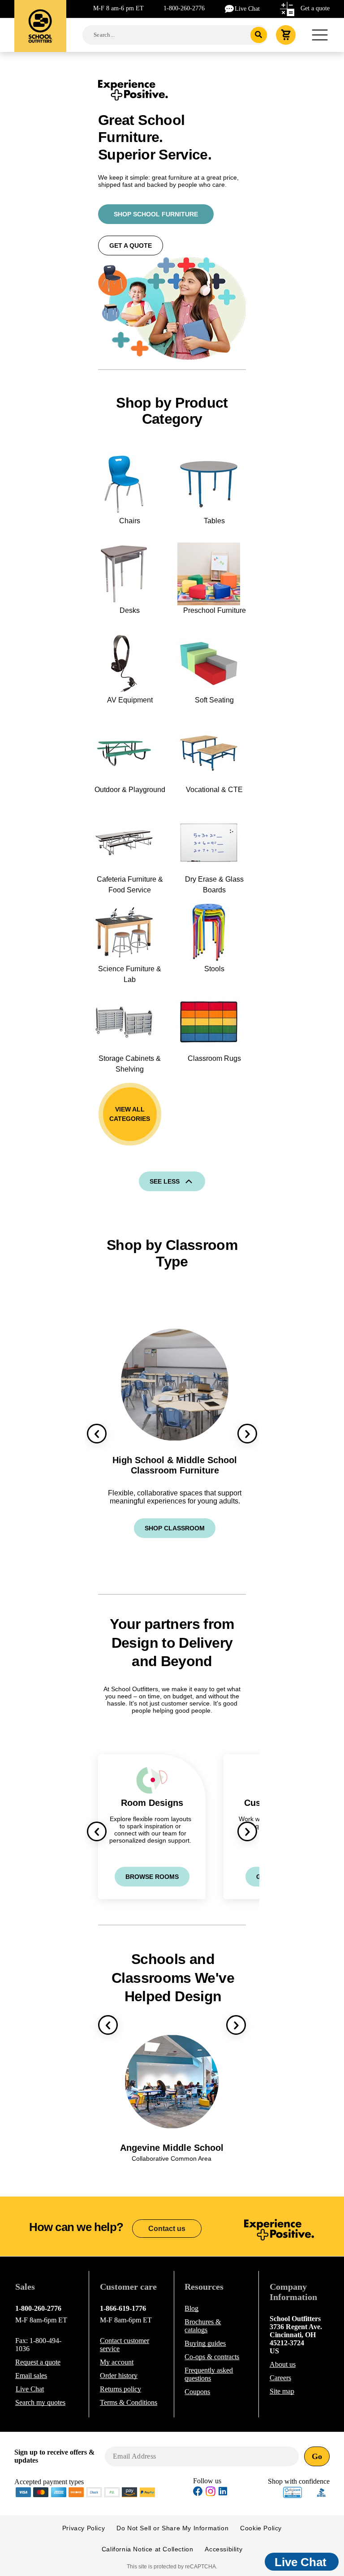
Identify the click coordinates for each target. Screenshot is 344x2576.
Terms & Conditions (129, 2402)
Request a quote (38, 2362)
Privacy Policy (84, 2528)
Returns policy (120, 2389)
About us (283, 2364)
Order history (119, 2376)
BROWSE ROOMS (152, 1877)
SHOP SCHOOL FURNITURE (156, 214)
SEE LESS (165, 1181)
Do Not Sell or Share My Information (172, 2528)
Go (317, 2456)
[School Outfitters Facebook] (198, 2492)
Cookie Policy (261, 2528)
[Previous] (97, 1434)
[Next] (247, 1434)
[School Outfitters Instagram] (211, 2494)
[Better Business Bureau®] (322, 2492)
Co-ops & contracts (212, 2357)
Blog (191, 2308)
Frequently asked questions (209, 2374)
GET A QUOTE (131, 246)
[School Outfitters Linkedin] (223, 2492)
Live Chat (247, 9)
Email (31, 2376)
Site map (282, 2391)
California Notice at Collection (148, 2549)
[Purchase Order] (112, 2492)
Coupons (197, 2392)
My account (117, 2362)
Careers (280, 2378)
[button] (292, 2492)
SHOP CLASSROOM (175, 1528)
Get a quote (315, 8)
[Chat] (230, 8)
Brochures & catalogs (203, 2326)
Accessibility (224, 2549)
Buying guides (205, 2343)
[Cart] (286, 35)
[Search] (259, 35)
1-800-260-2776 (184, 8)
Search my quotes (40, 2402)
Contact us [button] (167, 2229)
